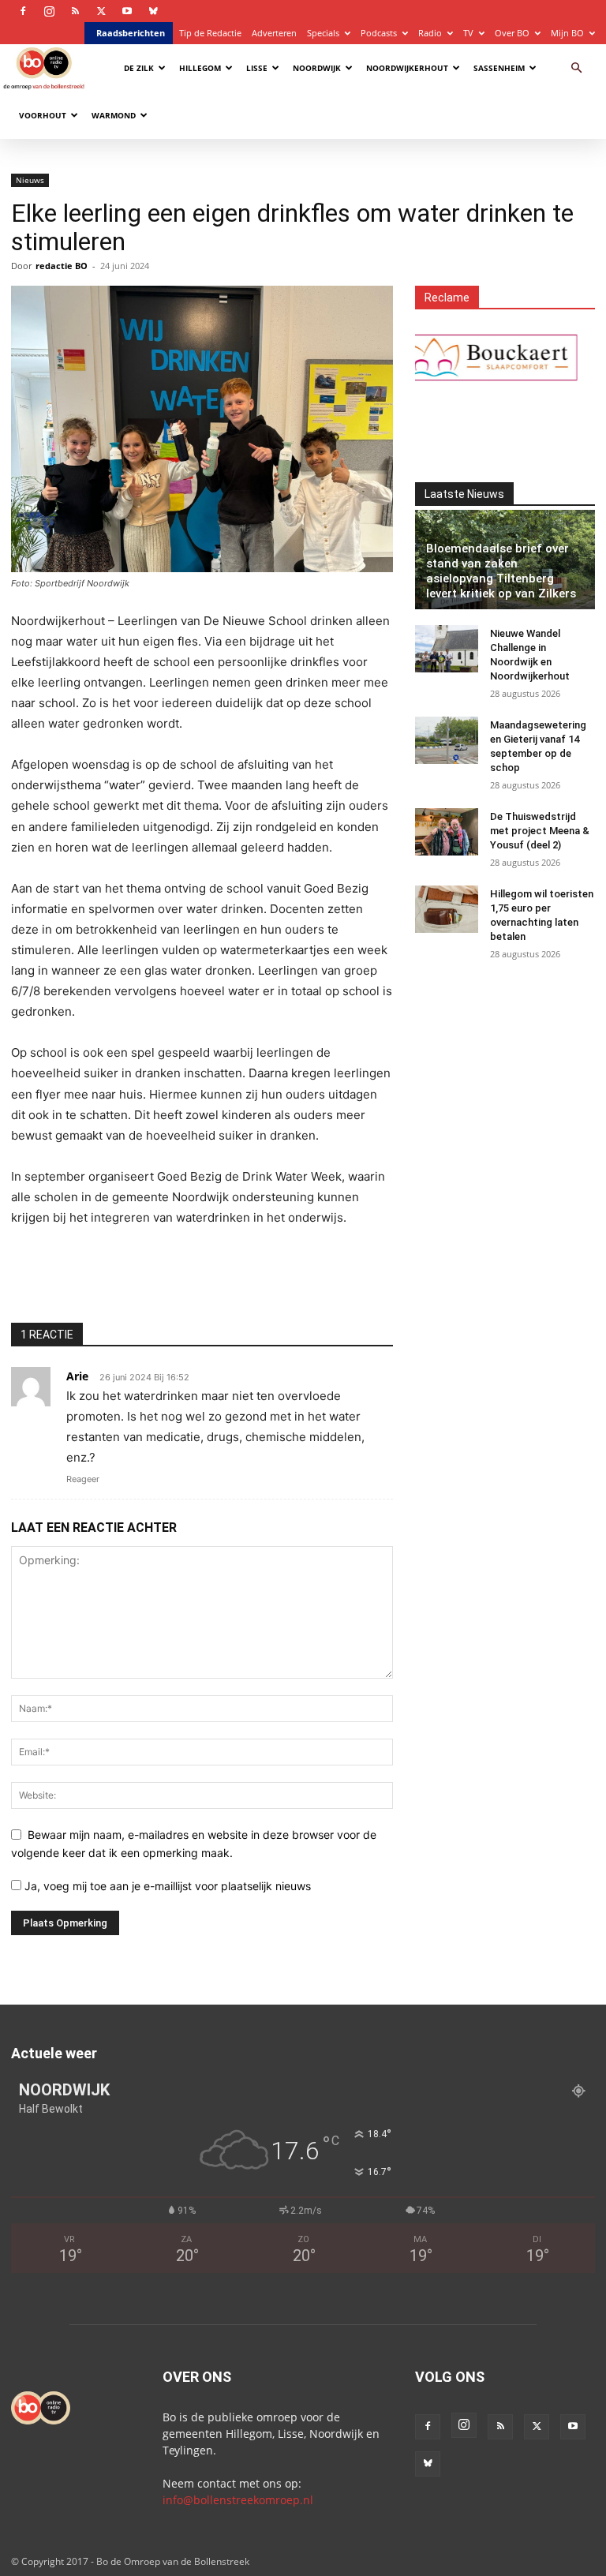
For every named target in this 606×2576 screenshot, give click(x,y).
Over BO (512, 33)
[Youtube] (127, 11)
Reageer (83, 1479)
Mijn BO (567, 33)
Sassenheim (499, 68)
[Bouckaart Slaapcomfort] (470, 358)
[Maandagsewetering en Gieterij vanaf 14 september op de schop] (447, 740)
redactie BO (62, 266)
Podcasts (379, 33)
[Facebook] (23, 11)
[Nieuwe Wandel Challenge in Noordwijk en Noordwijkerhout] (447, 649)
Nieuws (30, 180)
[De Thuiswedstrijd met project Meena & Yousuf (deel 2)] (447, 832)
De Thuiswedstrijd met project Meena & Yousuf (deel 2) (540, 831)
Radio (430, 33)
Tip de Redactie (210, 33)
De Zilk (139, 68)
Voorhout (43, 115)
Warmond (114, 115)
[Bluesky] (153, 11)
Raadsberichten (131, 33)
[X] (101, 11)
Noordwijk (317, 68)
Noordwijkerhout (407, 68)
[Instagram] (49, 11)
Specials (323, 33)
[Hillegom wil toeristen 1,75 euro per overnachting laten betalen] (447, 909)
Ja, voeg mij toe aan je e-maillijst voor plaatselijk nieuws (166, 1886)
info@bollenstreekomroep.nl (238, 2500)
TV (468, 33)
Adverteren (274, 33)
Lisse (257, 68)
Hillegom (200, 68)
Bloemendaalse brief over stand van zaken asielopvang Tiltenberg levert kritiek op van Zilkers (501, 571)
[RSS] (75, 11)
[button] (576, 68)
